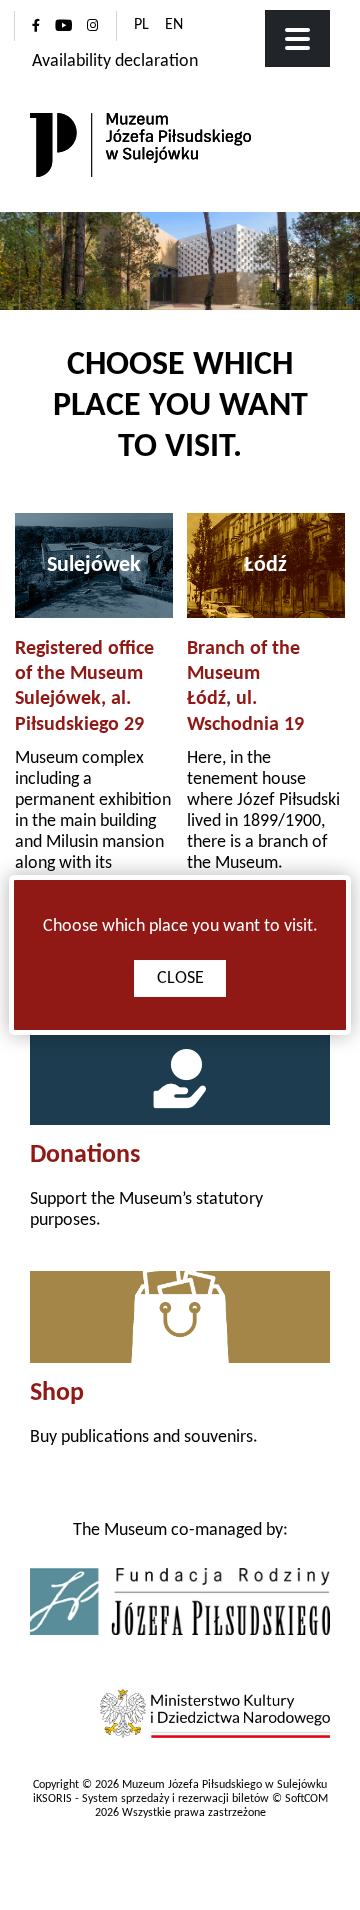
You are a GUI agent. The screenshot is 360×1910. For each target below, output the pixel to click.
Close (180, 978)
